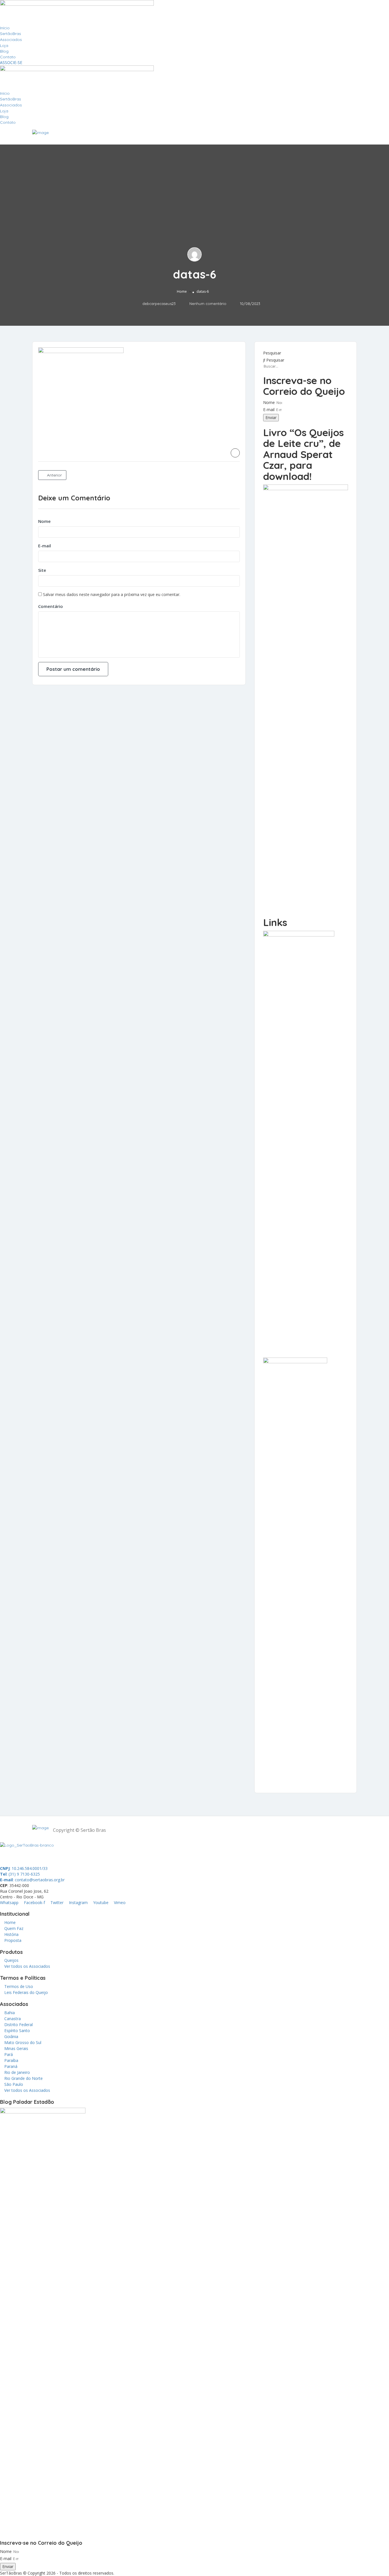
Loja (4, 46)
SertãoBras (11, 34)
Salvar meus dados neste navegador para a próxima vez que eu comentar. (112, 594)
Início (5, 28)
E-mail (45, 546)
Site (42, 570)
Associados (11, 40)
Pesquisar (272, 353)
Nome (44, 521)
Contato (8, 57)
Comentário (51, 606)
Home (182, 291)
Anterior (54, 475)
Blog (4, 51)
